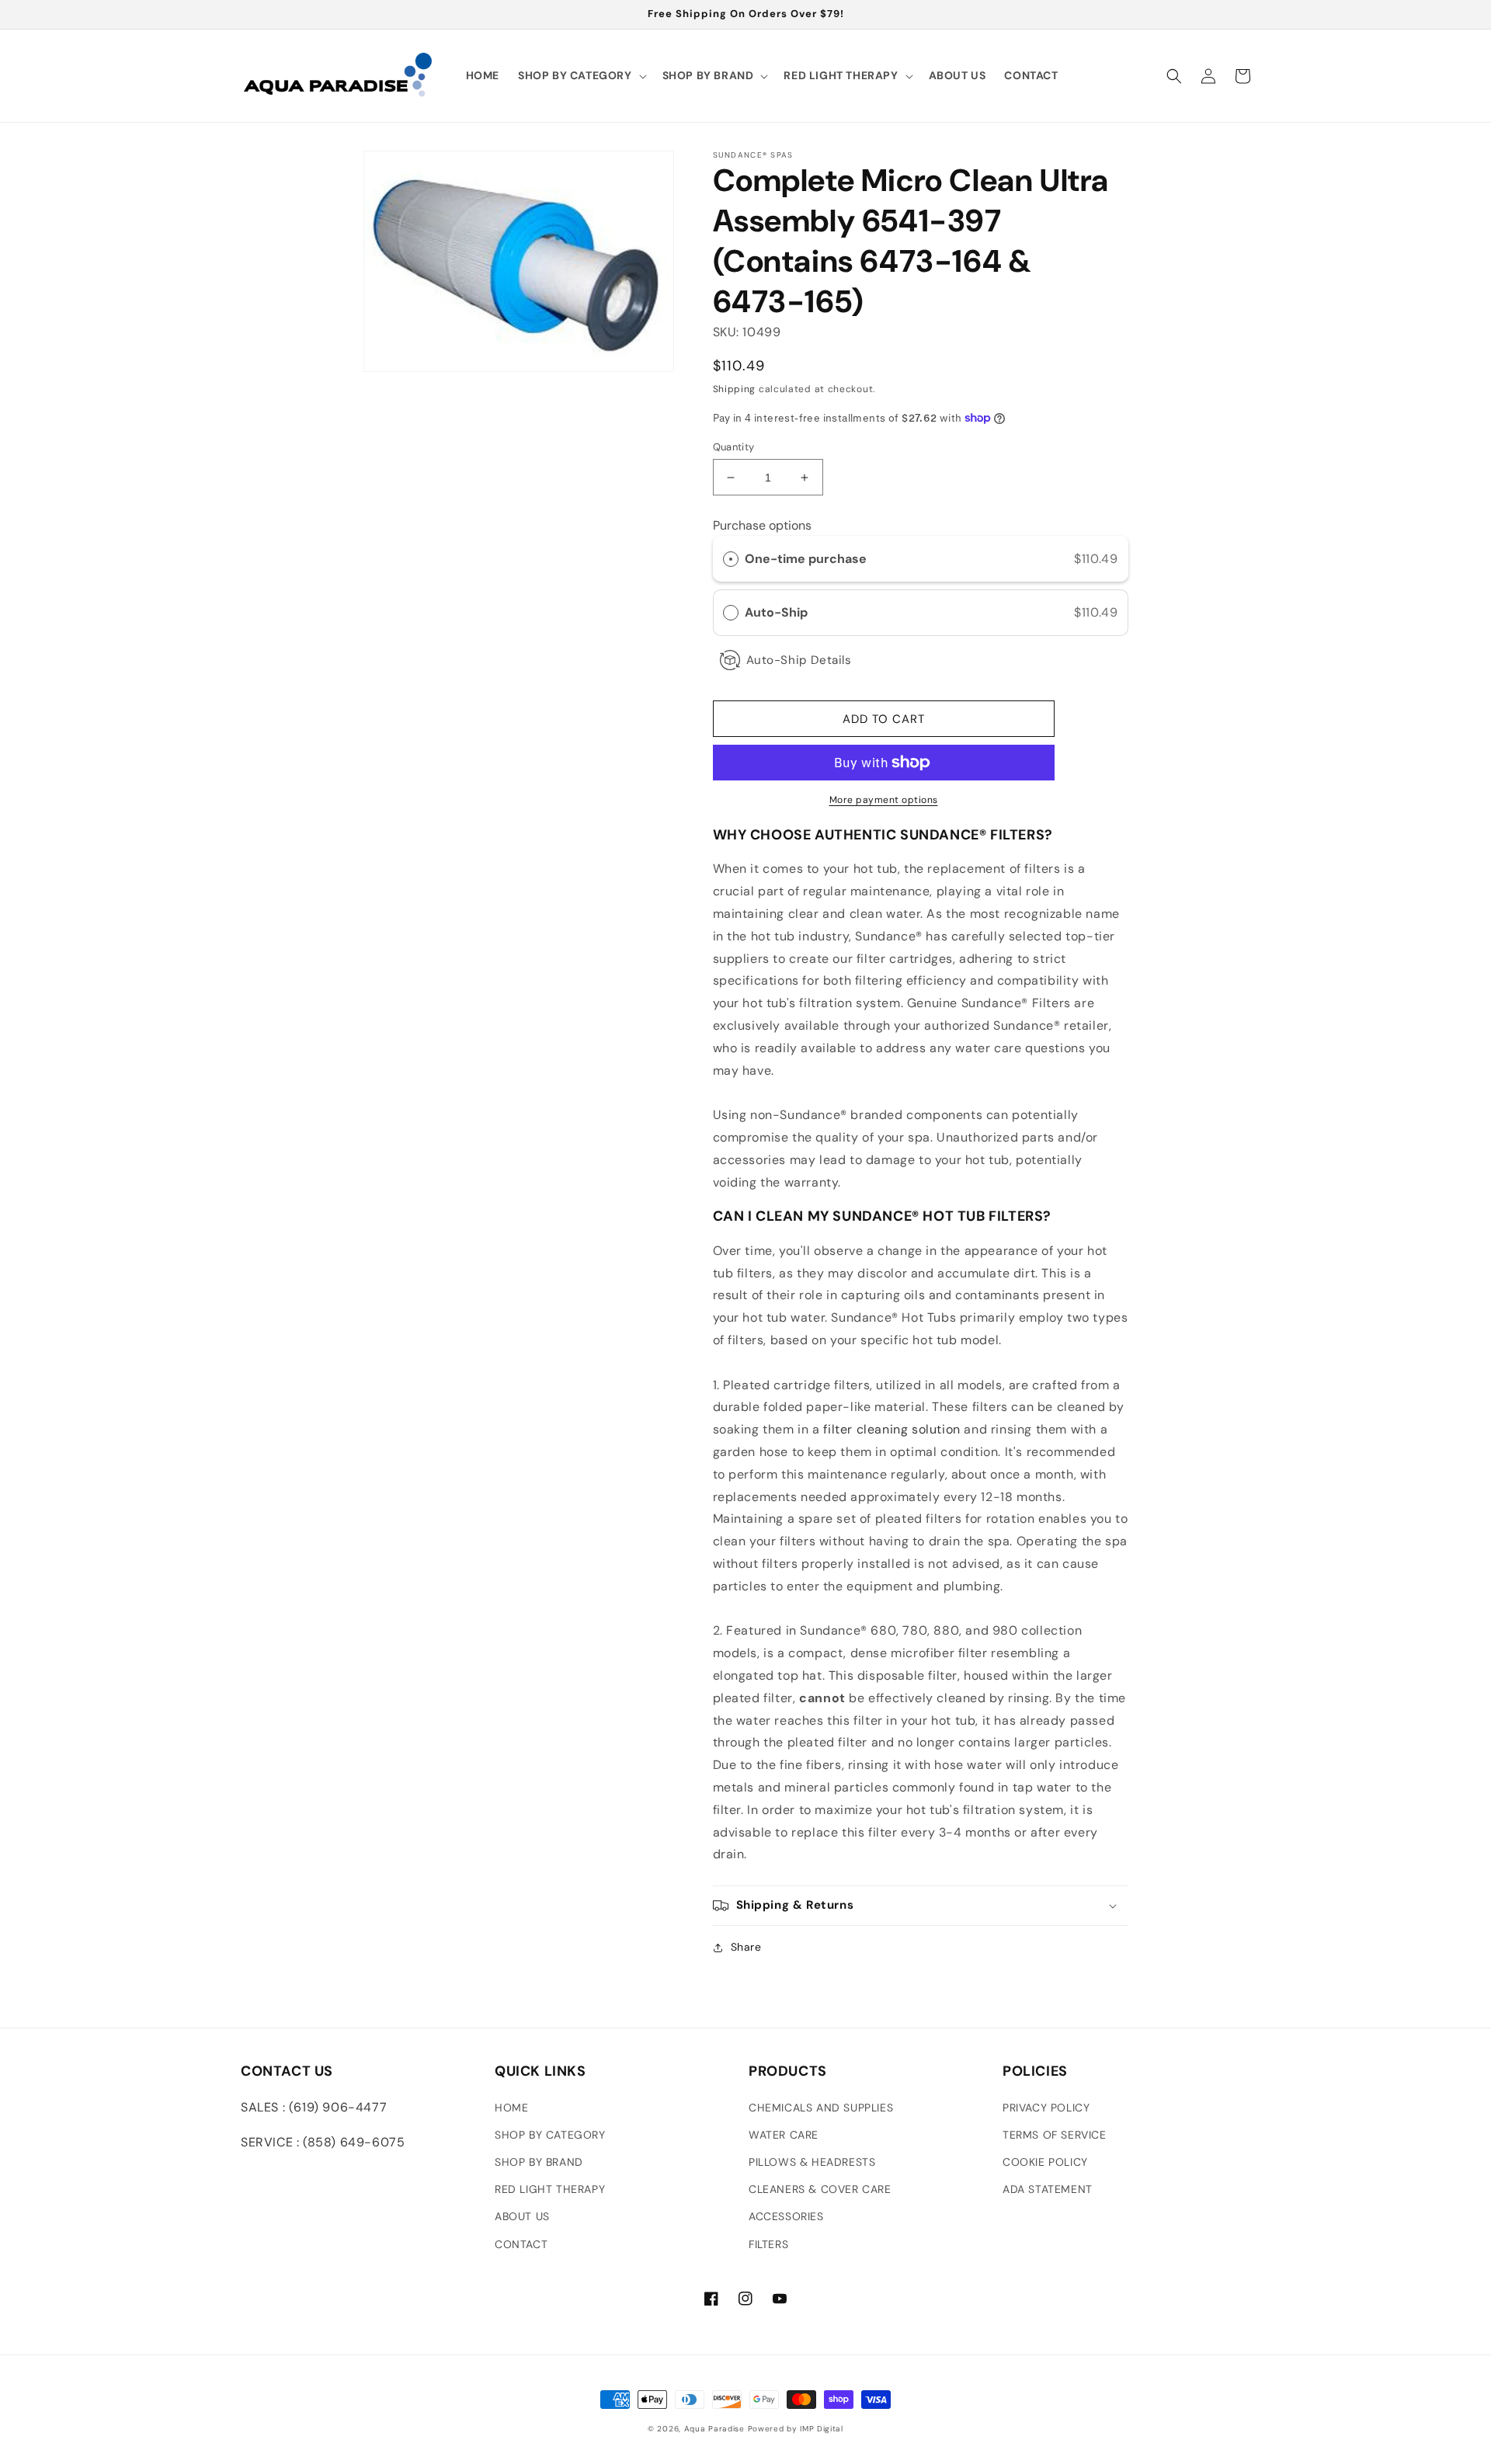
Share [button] (746, 1947)
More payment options (884, 800)
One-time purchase (806, 559)
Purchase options (762, 525)
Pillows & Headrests (812, 2162)
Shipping (735, 389)
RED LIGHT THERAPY (550, 2189)
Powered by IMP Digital (796, 2429)
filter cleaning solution (891, 1429)
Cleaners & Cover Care (820, 2189)
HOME (511, 2108)
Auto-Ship (778, 612)
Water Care (784, 2135)
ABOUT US (522, 2216)
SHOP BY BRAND (539, 2162)
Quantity (734, 447)
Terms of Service (1055, 2135)
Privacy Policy (1046, 2108)
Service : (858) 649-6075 (323, 2142)
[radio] (731, 559)
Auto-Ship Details (799, 660)
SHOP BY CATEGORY (550, 2135)
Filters (768, 2244)
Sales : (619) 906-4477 (314, 2107)
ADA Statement (1048, 2189)
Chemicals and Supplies (821, 2108)
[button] (581, 75)
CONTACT (521, 2244)
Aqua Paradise (714, 2429)
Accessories (786, 2216)
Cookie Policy (1045, 2162)
